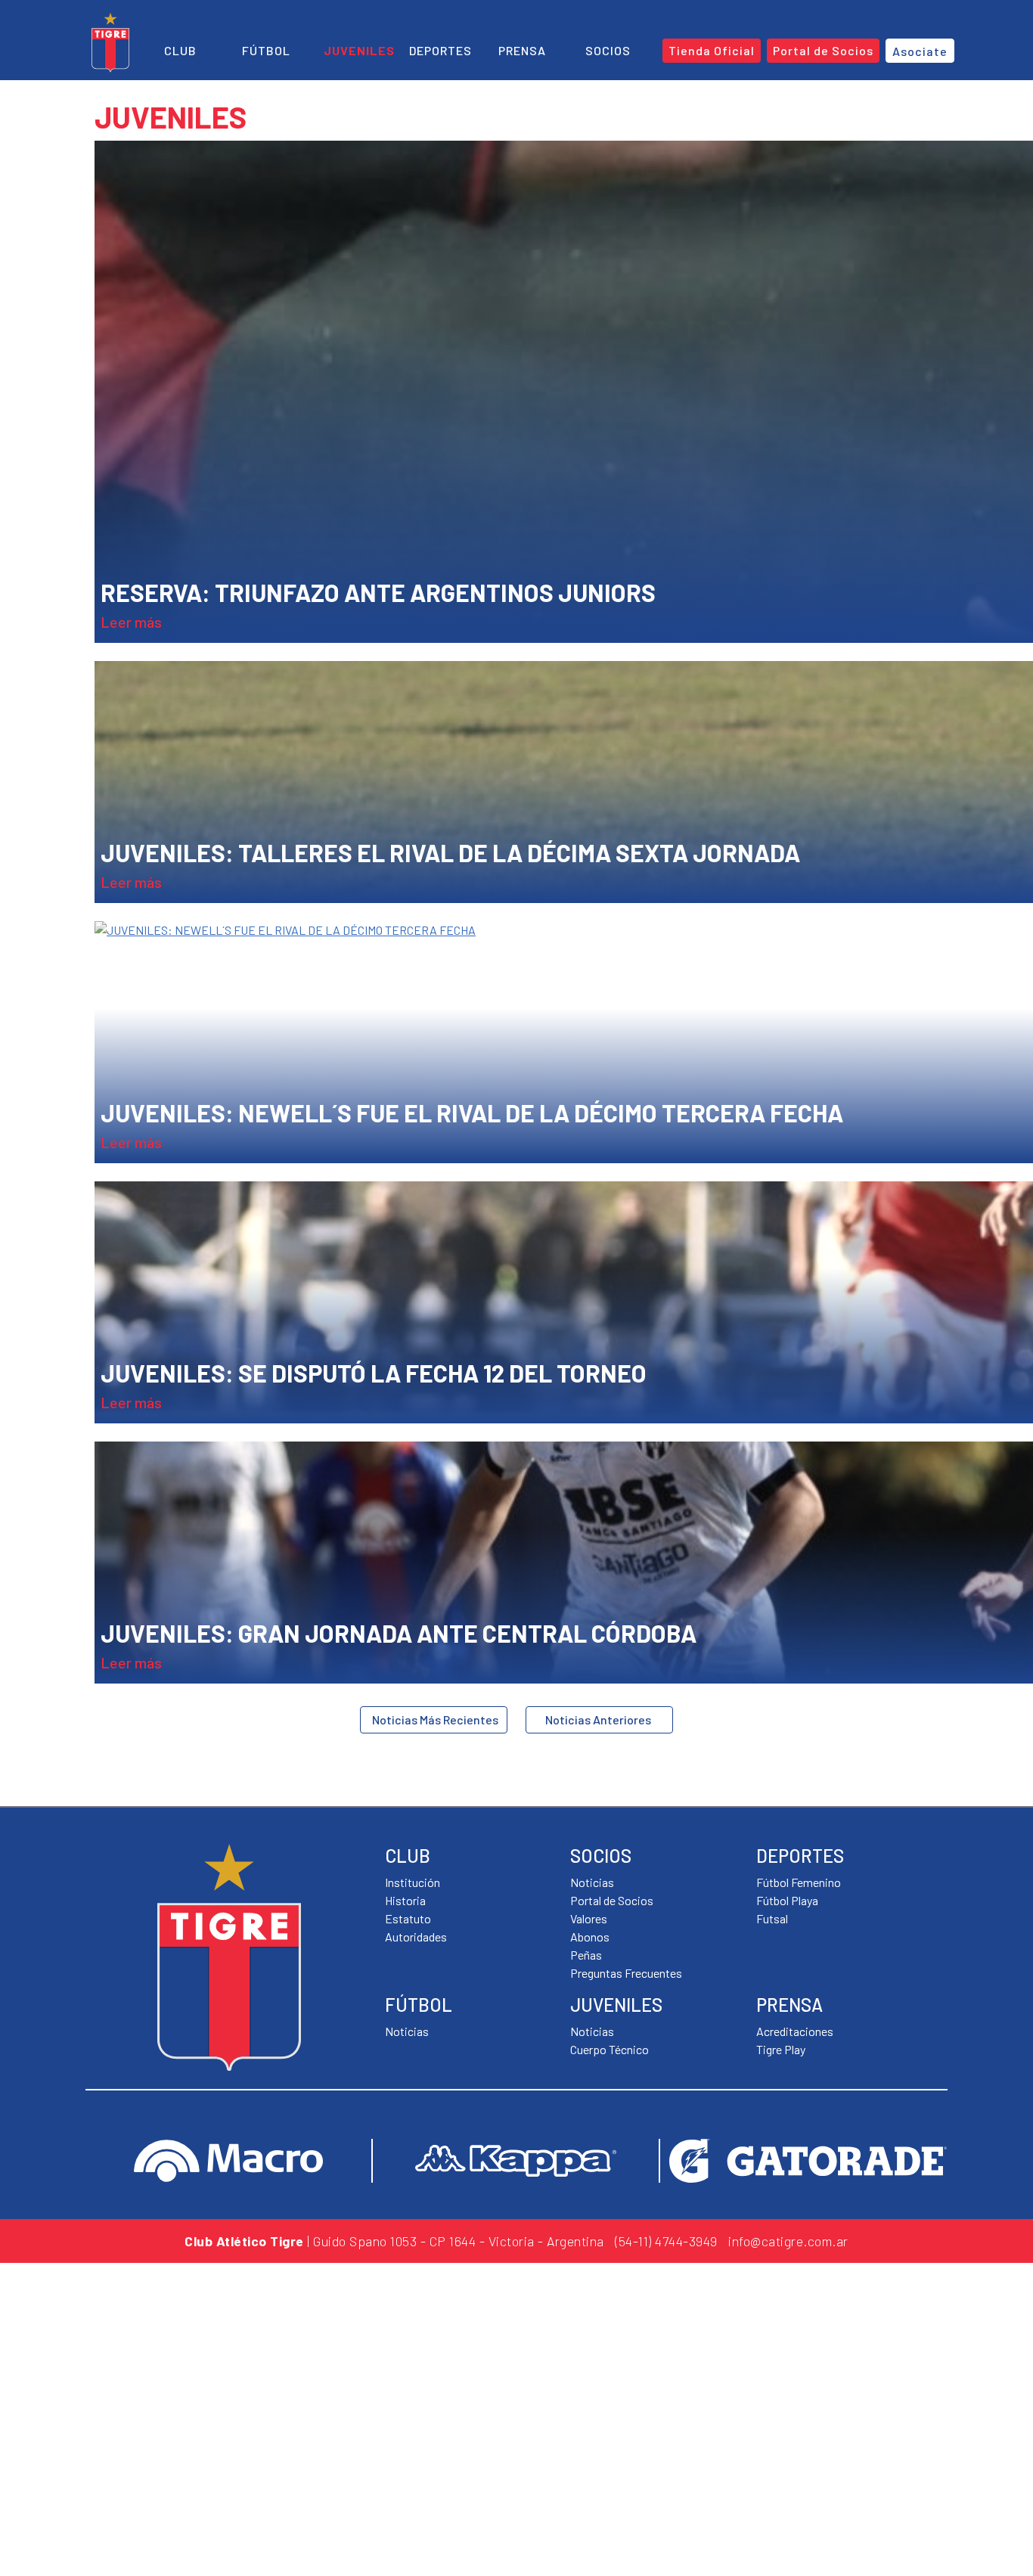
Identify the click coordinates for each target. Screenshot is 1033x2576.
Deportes (440, 50)
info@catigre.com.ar (788, 2241)
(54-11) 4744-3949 (666, 2241)
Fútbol (266, 50)
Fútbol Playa (787, 1900)
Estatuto (408, 1918)
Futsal (772, 1918)
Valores (589, 1918)
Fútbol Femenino (799, 1882)
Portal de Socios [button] (823, 50)
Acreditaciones (795, 2031)
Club (180, 50)
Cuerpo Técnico (610, 2049)
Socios (608, 50)
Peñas (586, 1955)
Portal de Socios (612, 1900)
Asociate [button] (920, 51)
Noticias (407, 2031)
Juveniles (359, 50)
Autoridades (416, 1937)
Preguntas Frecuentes (626, 1973)
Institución (413, 1882)
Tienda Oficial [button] (712, 50)
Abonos (590, 1937)
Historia (405, 1900)
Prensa (522, 50)
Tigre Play (781, 2049)
